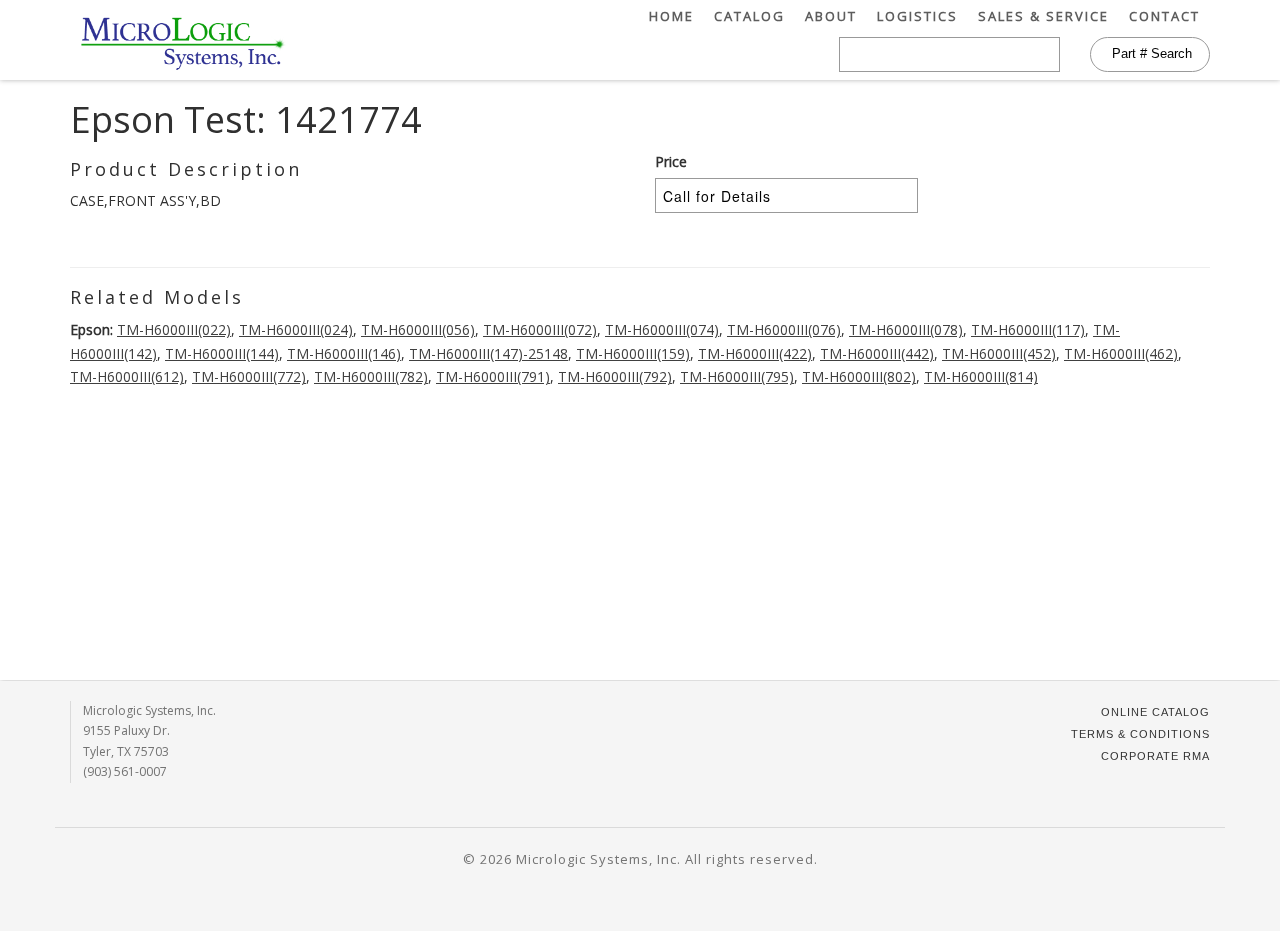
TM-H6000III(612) (127, 376)
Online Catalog (1155, 712)
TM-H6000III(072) (540, 329)
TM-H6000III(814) (981, 376)
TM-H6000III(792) (615, 376)
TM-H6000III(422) (755, 353)
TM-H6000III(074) (662, 329)
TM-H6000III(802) (859, 376)
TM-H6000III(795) (737, 376)
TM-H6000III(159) (633, 353)
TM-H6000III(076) (784, 329)
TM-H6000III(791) (493, 376)
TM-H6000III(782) (371, 376)
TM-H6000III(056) (418, 329)
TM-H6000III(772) (249, 376)
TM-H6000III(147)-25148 (488, 353)
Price (671, 161)
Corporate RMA (1155, 756)
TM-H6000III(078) (906, 329)
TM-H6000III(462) (1121, 353)
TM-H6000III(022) (174, 329)
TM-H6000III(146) (344, 353)
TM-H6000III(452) (999, 353)
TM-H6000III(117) (1028, 329)
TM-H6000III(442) (877, 353)
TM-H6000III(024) (296, 329)
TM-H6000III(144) (222, 353)
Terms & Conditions (1140, 734)
